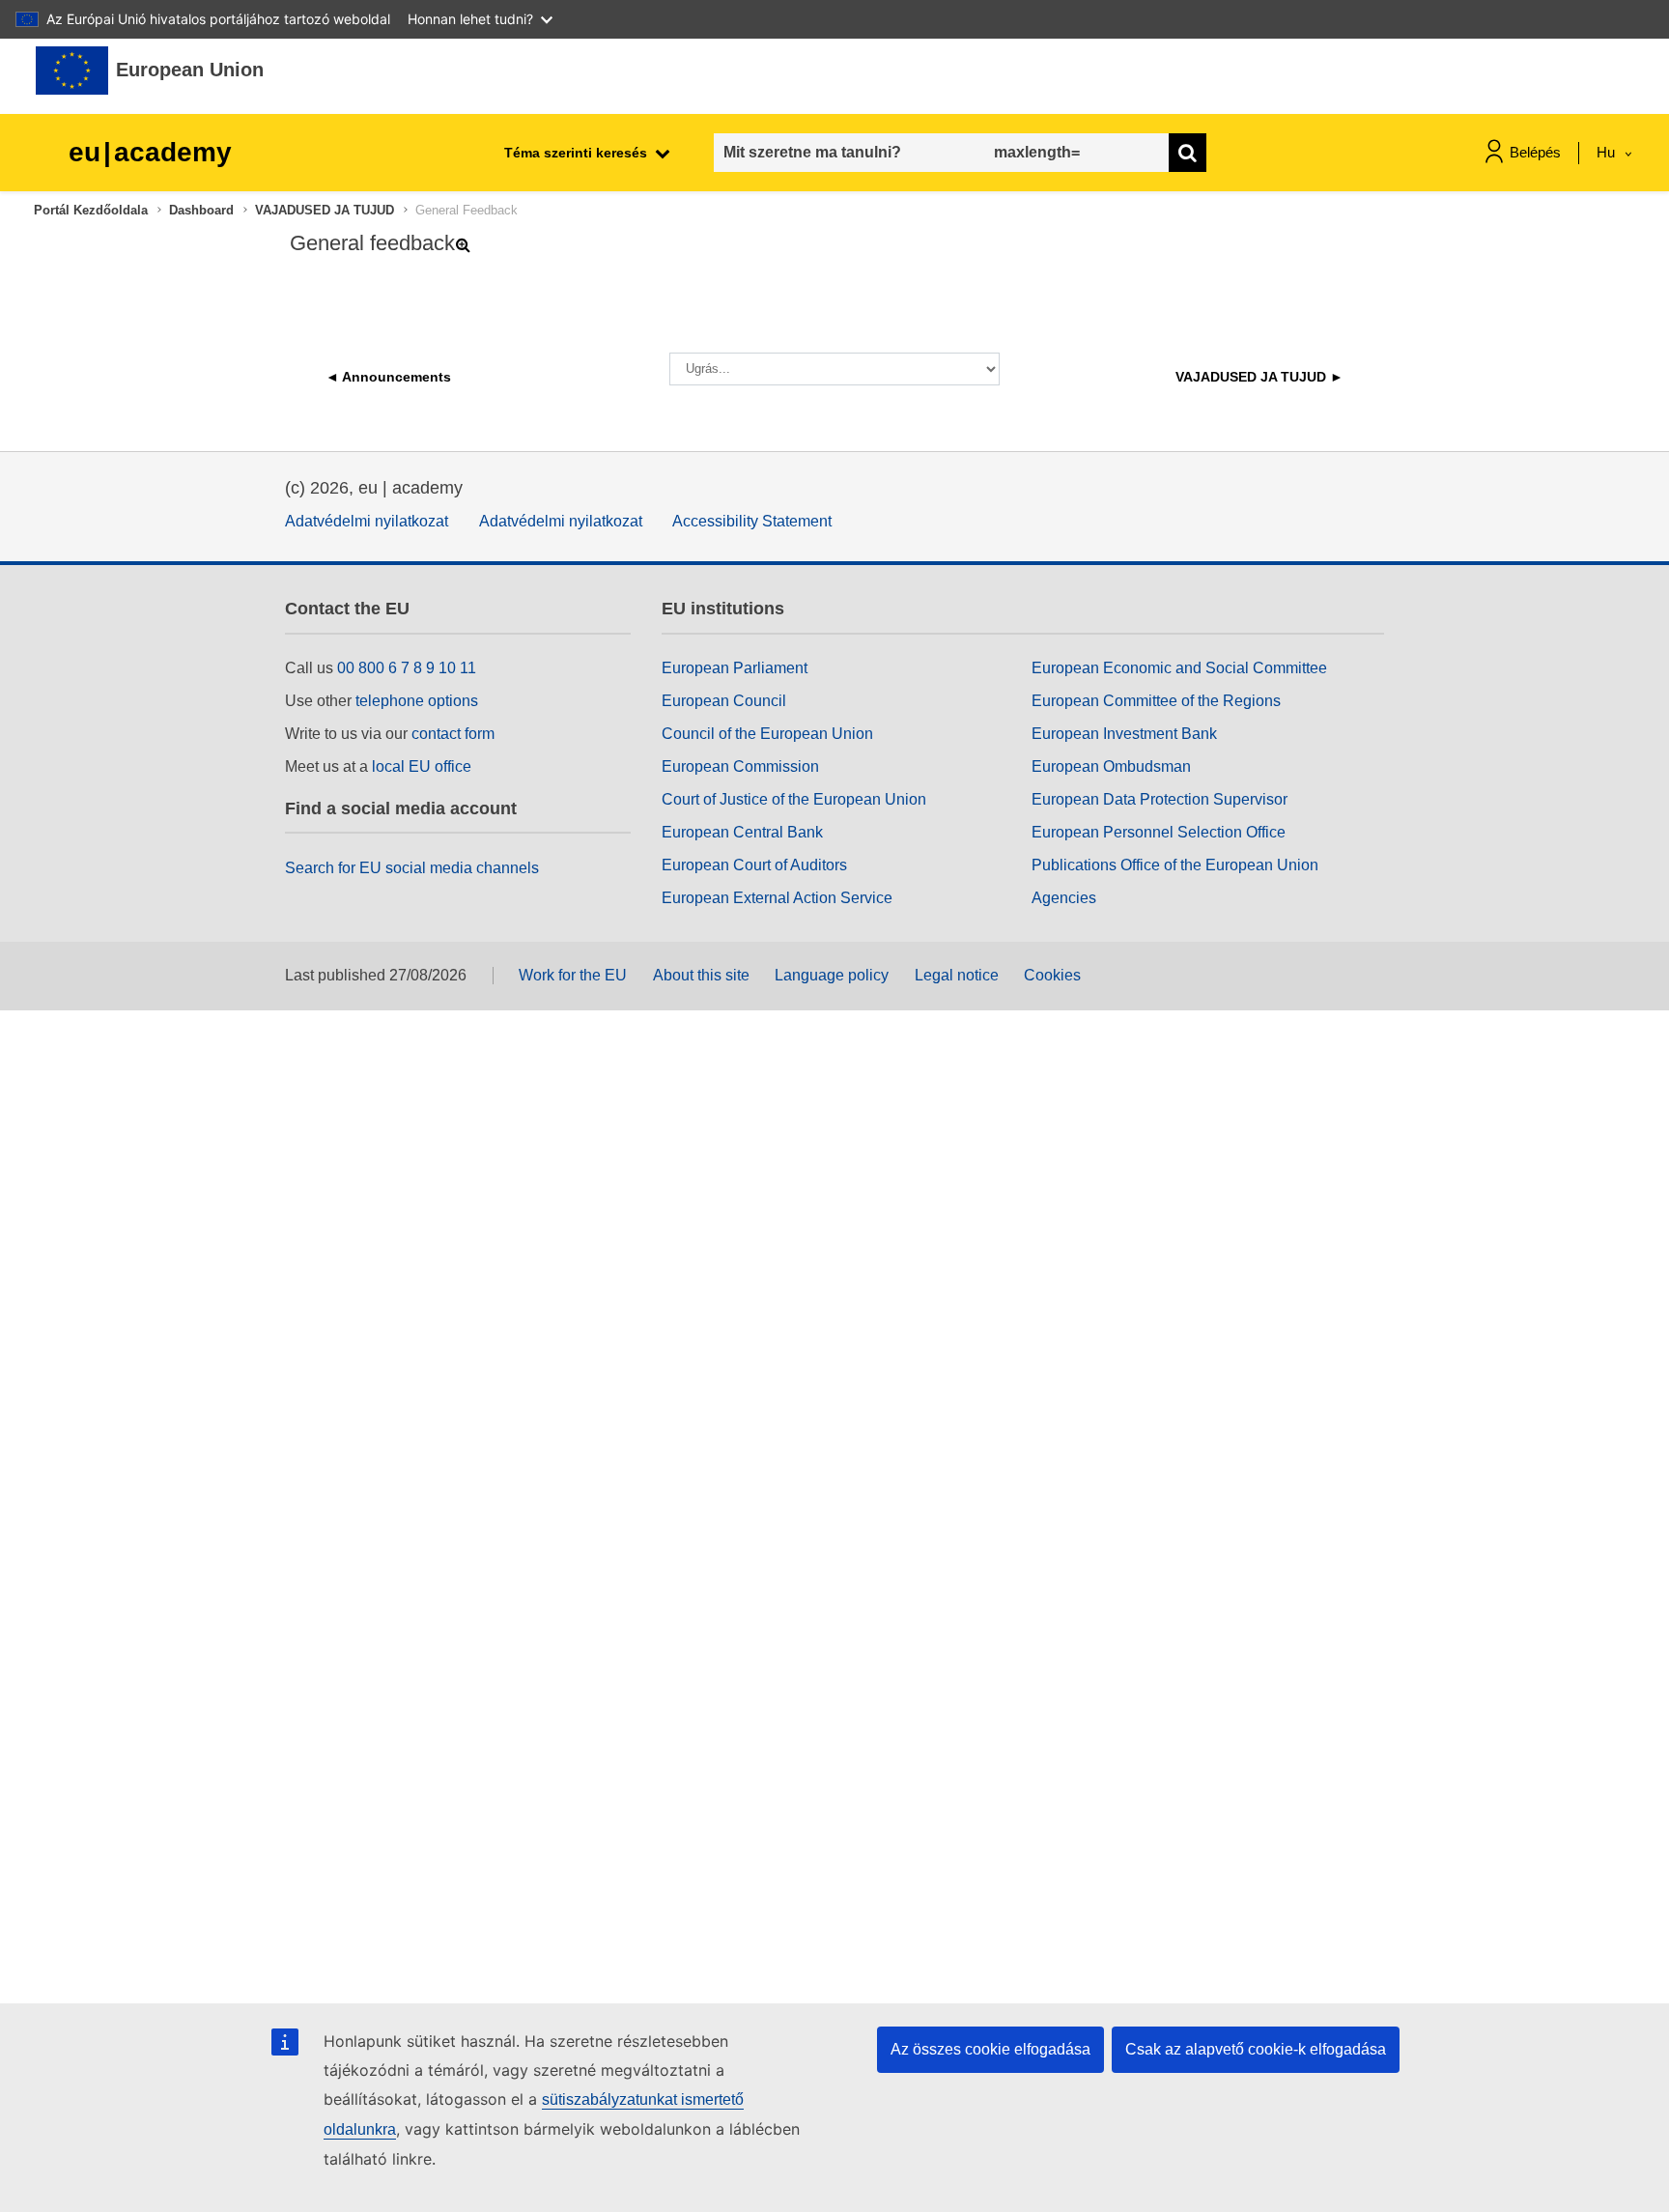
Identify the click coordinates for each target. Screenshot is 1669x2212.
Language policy (832, 975)
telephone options (417, 701)
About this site (701, 975)
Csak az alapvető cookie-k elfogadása (1256, 2049)
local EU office (422, 766)
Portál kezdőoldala (91, 210)
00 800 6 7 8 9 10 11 (407, 668)
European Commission (740, 766)
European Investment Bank (1124, 734)
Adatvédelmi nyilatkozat (367, 521)
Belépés (1535, 152)
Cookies (1052, 975)
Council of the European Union (767, 734)
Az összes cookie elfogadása (990, 2049)
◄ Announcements (388, 377)
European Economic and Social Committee (1179, 668)
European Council (724, 701)
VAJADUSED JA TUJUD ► (1259, 377)
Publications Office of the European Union (1175, 865)
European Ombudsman (1111, 766)
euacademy (150, 152)
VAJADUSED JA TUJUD (325, 210)
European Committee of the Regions (1156, 701)
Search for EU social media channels (412, 868)
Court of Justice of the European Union (794, 799)
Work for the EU (573, 975)
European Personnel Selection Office (1159, 832)
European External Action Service (777, 898)
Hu (1608, 152)
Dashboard (201, 210)
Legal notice (957, 975)
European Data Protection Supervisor (1160, 799)
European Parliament (735, 668)
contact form (453, 734)
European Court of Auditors (754, 865)
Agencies (1064, 898)
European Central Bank (742, 832)
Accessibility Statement (752, 521)
